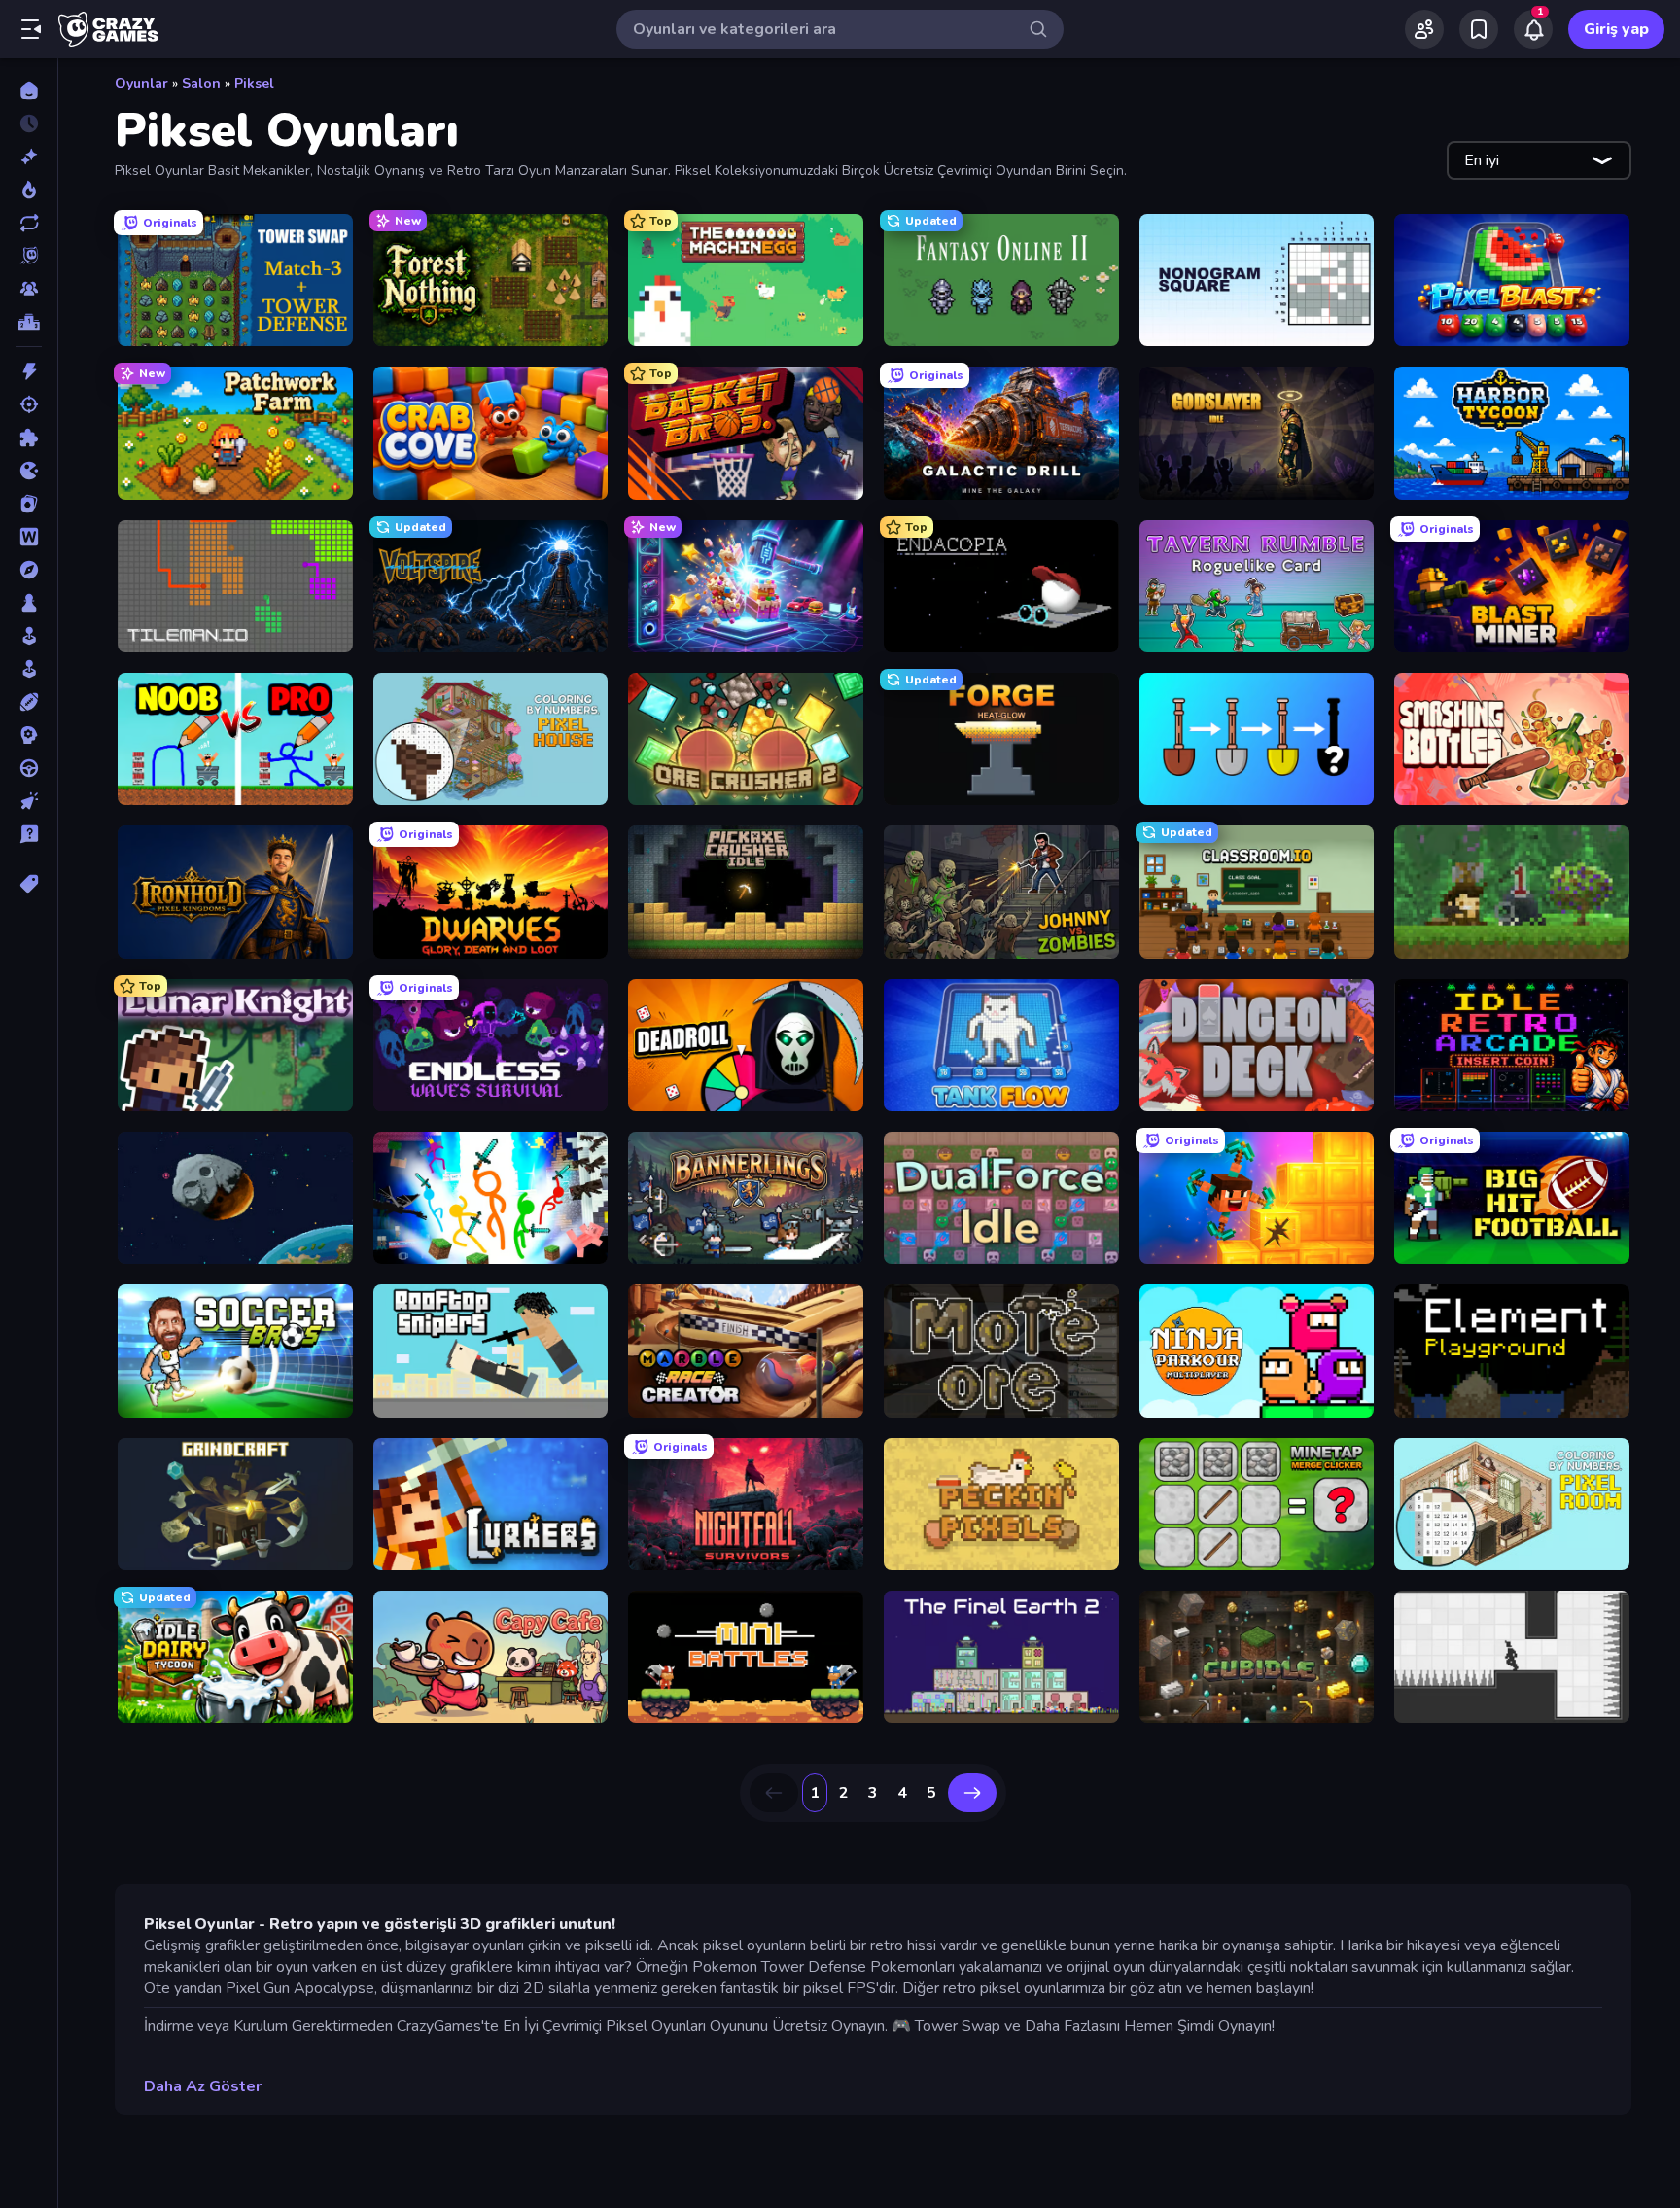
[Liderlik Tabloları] (29, 322)
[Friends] (1424, 29)
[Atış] (29, 404)
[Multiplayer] (29, 289)
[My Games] (1479, 29)
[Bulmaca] (29, 438)
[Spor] (29, 702)
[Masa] (29, 603)
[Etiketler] (29, 884)
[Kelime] (29, 537)
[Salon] (29, 636)
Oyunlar (141, 83)
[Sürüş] (29, 768)
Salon (201, 83)
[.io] (29, 471)
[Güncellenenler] (29, 223)
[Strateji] (29, 735)
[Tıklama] (29, 801)
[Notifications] (1533, 29)
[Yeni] (29, 157)
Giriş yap (1616, 29)
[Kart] (29, 504)
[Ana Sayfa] (29, 90)
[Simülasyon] (29, 669)
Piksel (254, 83)
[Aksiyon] (29, 371)
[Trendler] (29, 190)
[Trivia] (29, 834)
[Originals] (29, 256)
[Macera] (29, 570)
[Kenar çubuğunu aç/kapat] (31, 29)
